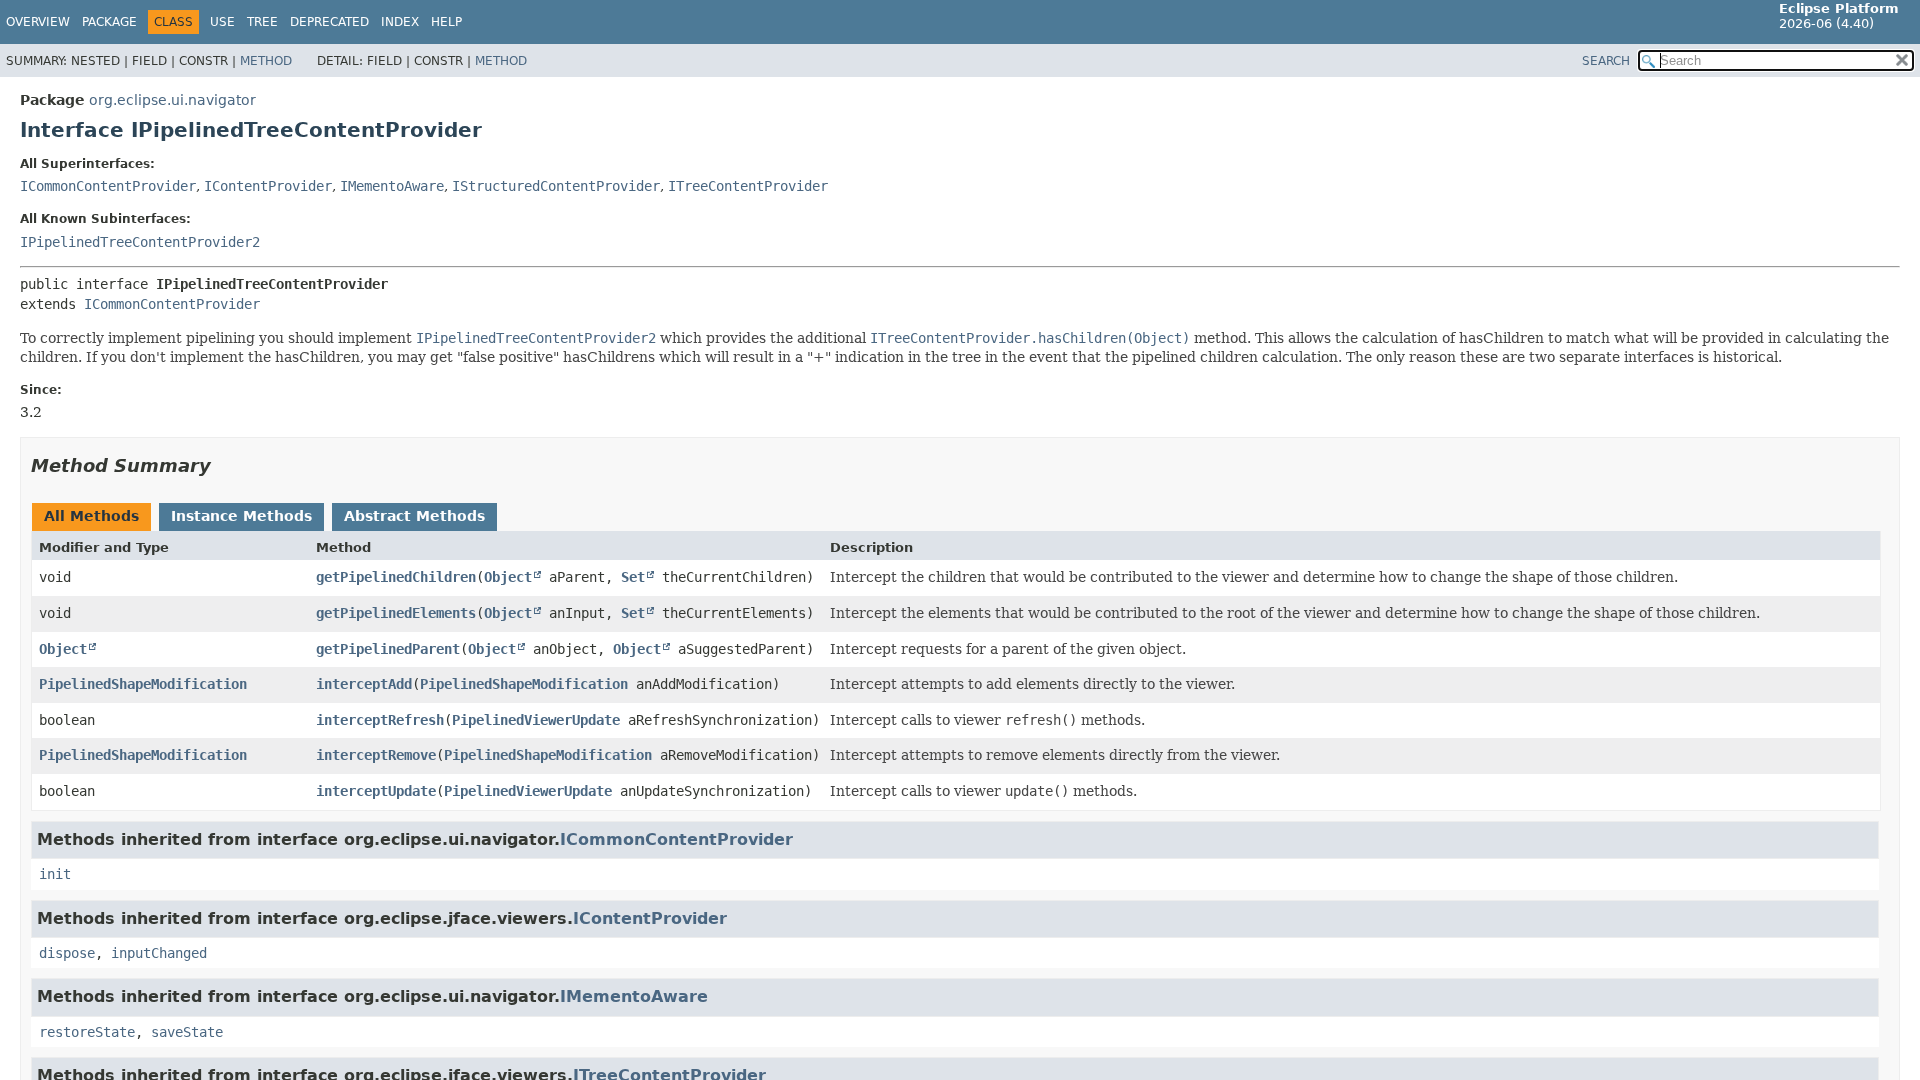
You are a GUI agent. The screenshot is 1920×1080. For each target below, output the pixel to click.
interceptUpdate (376, 791)
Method (266, 61)
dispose (67, 953)
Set (633, 577)
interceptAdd (364, 684)
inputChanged (159, 953)
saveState (187, 1032)
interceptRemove (376, 755)
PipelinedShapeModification (143, 684)
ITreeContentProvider (748, 186)
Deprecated (329, 22)
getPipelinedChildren (396, 577)
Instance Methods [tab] (241, 516)
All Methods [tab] (91, 516)
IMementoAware (392, 186)
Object (508, 577)
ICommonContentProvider (108, 186)
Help (446, 22)
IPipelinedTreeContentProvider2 (140, 242)
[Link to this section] (225, 465)
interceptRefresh (380, 720)
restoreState (87, 1032)
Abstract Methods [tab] (414, 516)
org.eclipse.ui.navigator (172, 100)
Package (109, 22)
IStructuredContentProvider (556, 186)
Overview (38, 22)
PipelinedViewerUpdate (536, 720)
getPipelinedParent (388, 649)
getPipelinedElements (396, 613)
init (55, 874)
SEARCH (1606, 61)
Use (222, 22)
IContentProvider (268, 186)
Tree (262, 22)
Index (400, 22)
